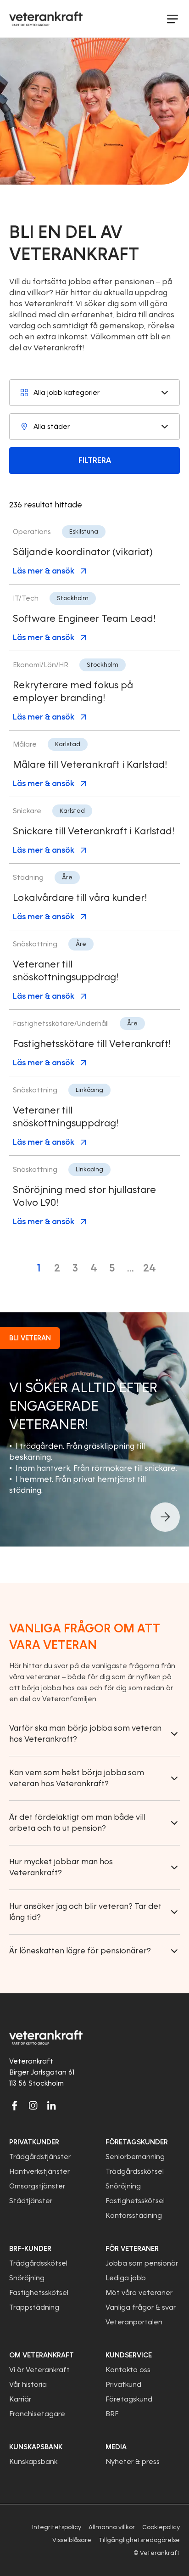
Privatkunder (34, 2142)
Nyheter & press (133, 2462)
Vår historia (28, 2385)
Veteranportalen (134, 2322)
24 (150, 1268)
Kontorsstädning (134, 2216)
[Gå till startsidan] (46, 19)
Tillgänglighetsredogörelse (139, 2540)
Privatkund (123, 2385)
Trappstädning (34, 2307)
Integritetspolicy (57, 2527)
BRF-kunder (30, 2249)
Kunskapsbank (33, 2462)
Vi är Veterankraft (39, 2370)
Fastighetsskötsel (135, 2201)
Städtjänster (31, 2201)
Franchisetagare (37, 2414)
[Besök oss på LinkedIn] (51, 2105)
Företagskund (129, 2399)
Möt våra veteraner (139, 2293)
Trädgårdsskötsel (135, 2171)
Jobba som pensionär (142, 2263)
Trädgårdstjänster (40, 2157)
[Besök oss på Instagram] (33, 2105)
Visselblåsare (72, 2540)
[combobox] (94, 393)
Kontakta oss (128, 2370)
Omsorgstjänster (37, 2186)
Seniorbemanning (135, 2157)
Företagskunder (137, 2142)
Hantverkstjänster (39, 2171)
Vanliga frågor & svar (141, 2307)
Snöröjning (123, 2186)
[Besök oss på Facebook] (15, 2105)
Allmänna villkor (112, 2527)
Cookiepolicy (161, 2527)
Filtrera (95, 460)
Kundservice (129, 2355)
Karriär (20, 2399)
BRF (112, 2414)
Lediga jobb (126, 2278)
